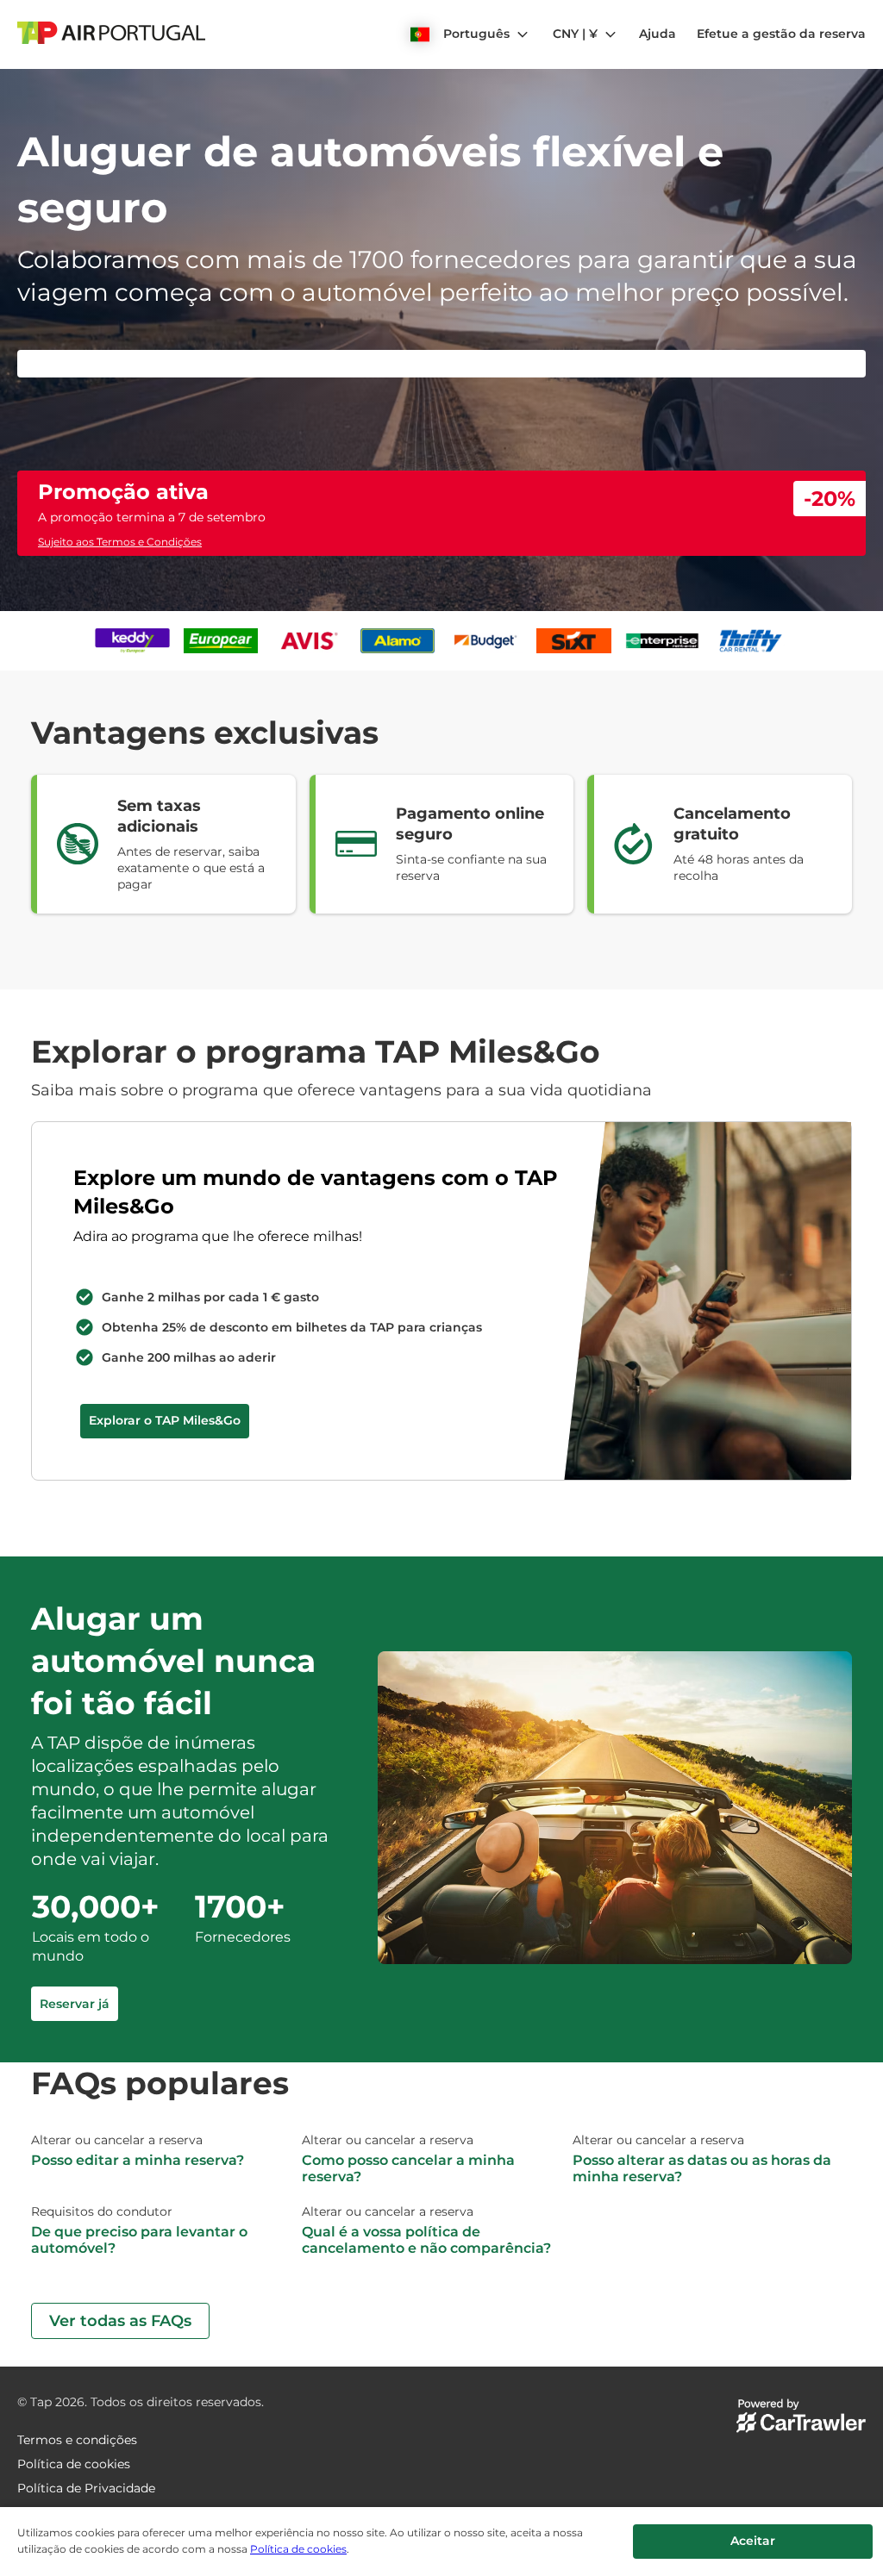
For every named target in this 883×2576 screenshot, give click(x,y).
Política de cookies (298, 2549)
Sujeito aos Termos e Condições (120, 542)
